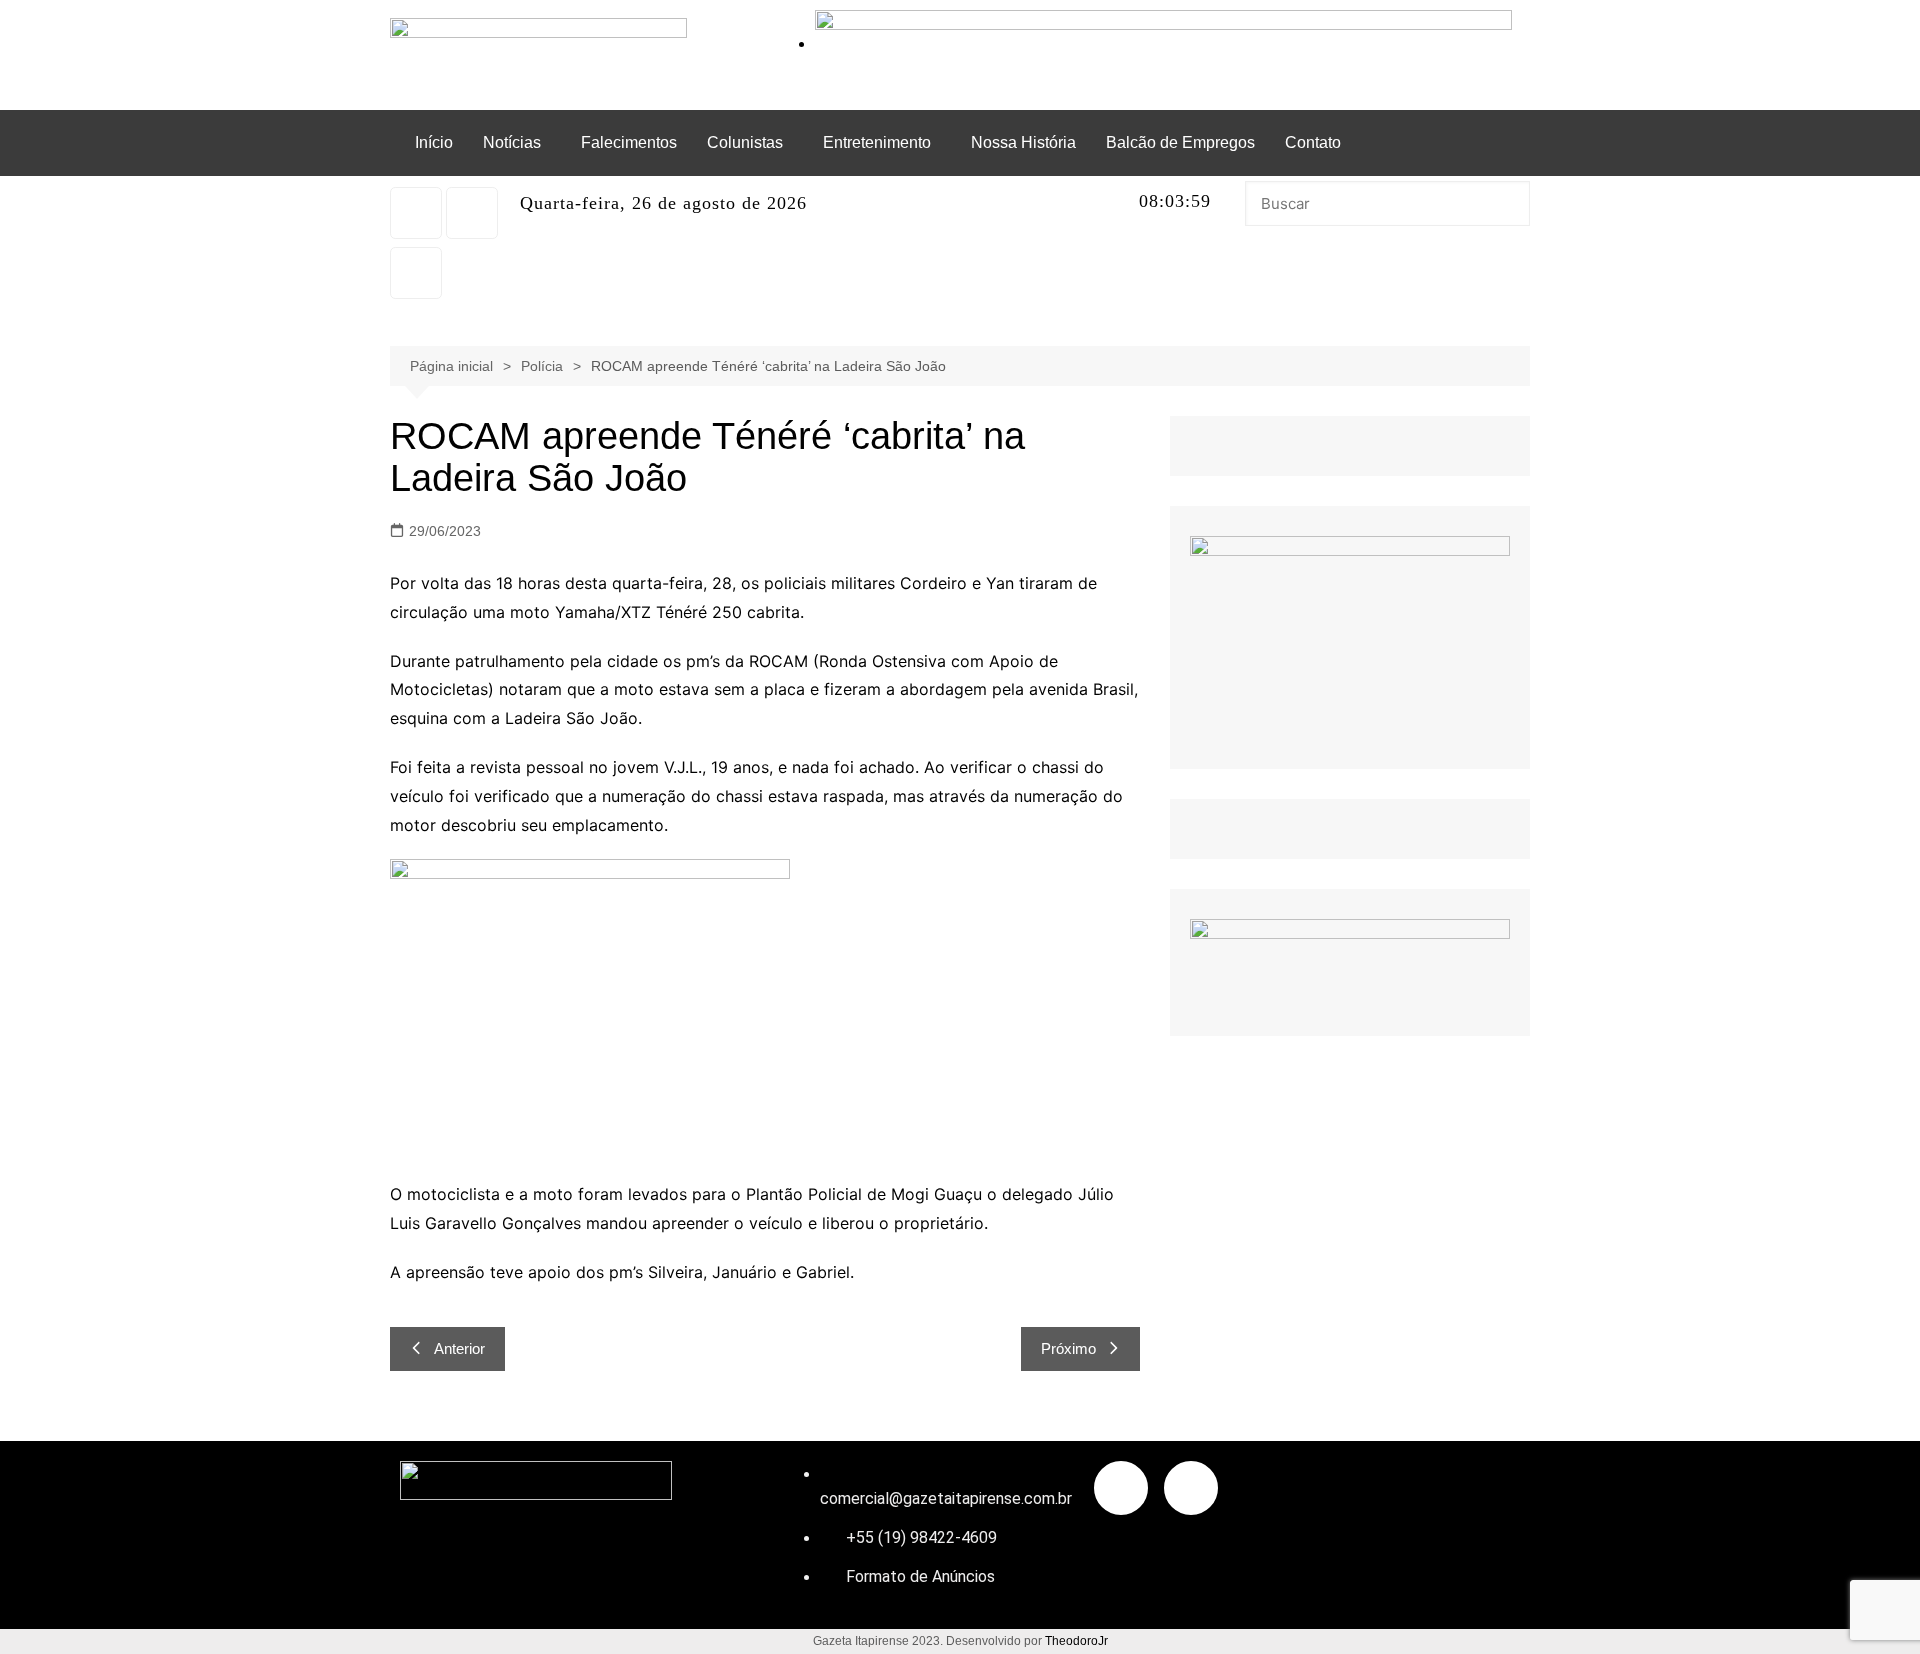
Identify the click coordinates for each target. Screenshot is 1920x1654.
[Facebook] (416, 273)
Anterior (459, 1348)
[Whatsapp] (472, 213)
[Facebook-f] (1121, 1488)
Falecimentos (629, 142)
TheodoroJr (1076, 1641)
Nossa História (1023, 142)
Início (434, 142)
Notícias (512, 142)
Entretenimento (877, 142)
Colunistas (745, 142)
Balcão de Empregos (1180, 142)
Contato (1313, 142)
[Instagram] (416, 213)
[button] (517, 143)
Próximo (1068, 1348)
